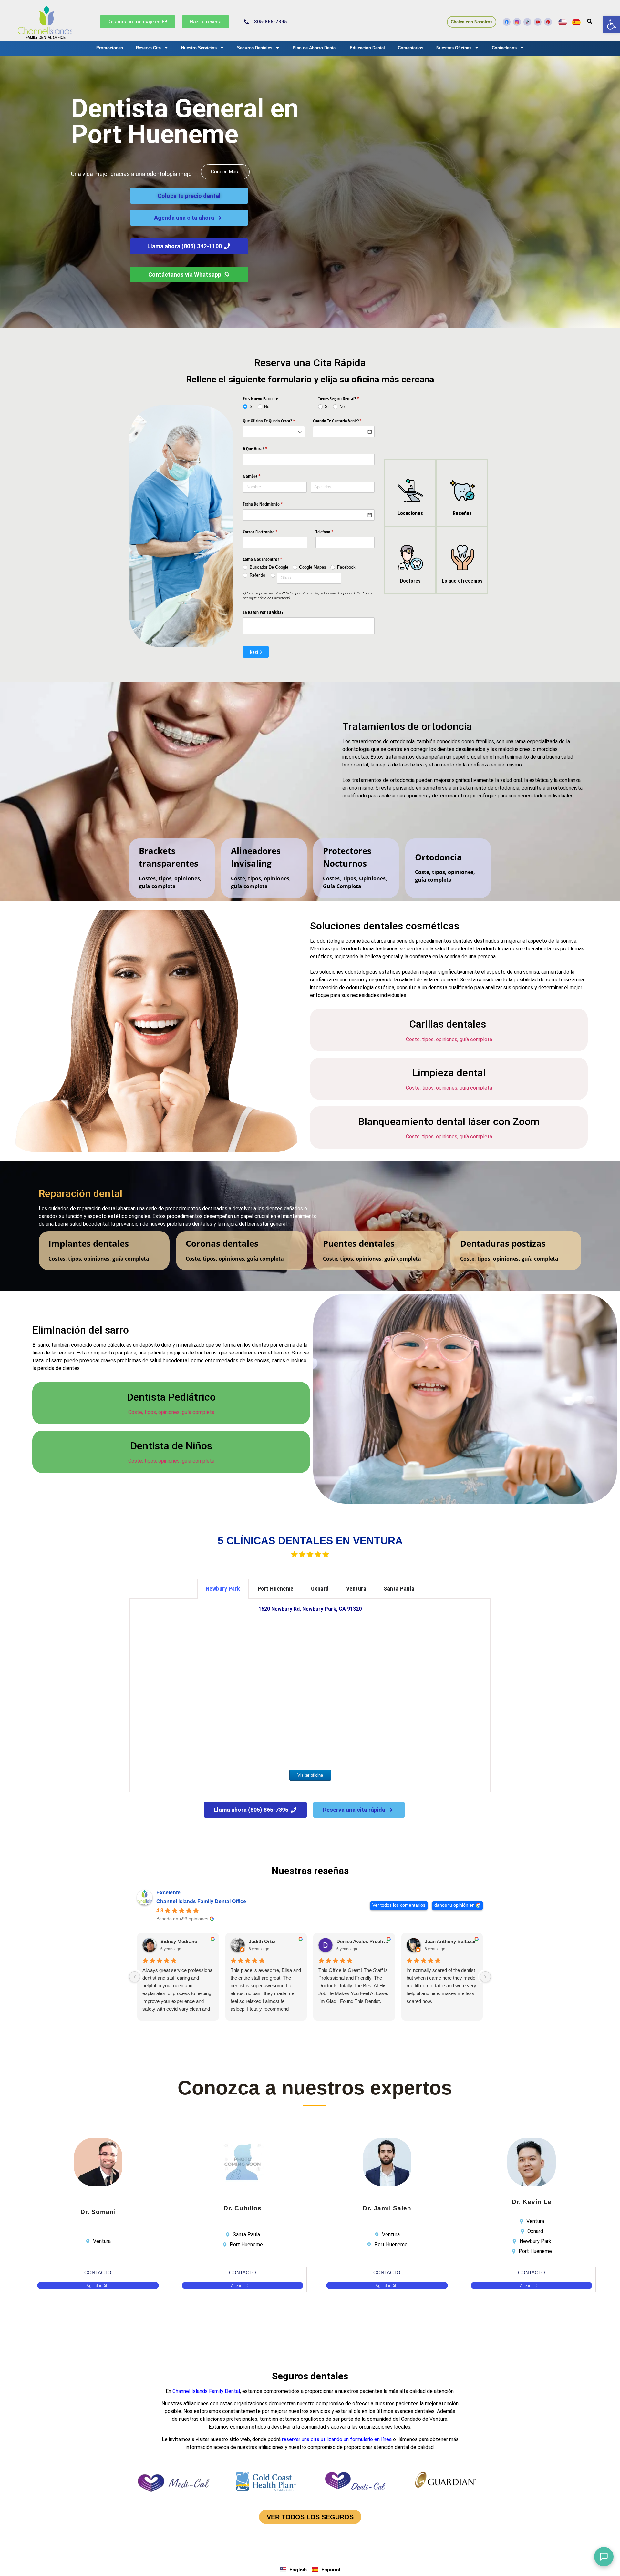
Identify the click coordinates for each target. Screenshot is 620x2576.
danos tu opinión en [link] (455, 1905)
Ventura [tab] (356, 1589)
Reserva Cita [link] (148, 48)
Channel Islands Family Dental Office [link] (201, 1901)
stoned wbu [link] (350, 1941)
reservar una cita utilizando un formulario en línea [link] (337, 2439)
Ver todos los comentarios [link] (399, 1905)
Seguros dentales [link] (310, 2376)
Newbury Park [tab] (223, 1589)
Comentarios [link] (411, 48)
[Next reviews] (485, 1977)
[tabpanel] (310, 1696)
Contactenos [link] (504, 48)
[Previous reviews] (135, 1977)
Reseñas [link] (462, 513)
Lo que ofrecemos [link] (462, 581)
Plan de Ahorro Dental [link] (315, 48)
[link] (612, 25)
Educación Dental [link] (367, 48)
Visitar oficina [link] (310, 1775)
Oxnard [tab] (320, 1589)
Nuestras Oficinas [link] (454, 48)
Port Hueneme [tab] (276, 1589)
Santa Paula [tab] (399, 1589)
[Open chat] (604, 2557)
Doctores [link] (410, 581)
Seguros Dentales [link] (255, 48)
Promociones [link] (110, 48)
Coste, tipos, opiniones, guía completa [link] (449, 1039)
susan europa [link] (440, 1941)
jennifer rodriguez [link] (269, 1941)
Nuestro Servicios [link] (199, 48)
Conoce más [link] (224, 172)
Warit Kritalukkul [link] (179, 1941)
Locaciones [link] (410, 513)
